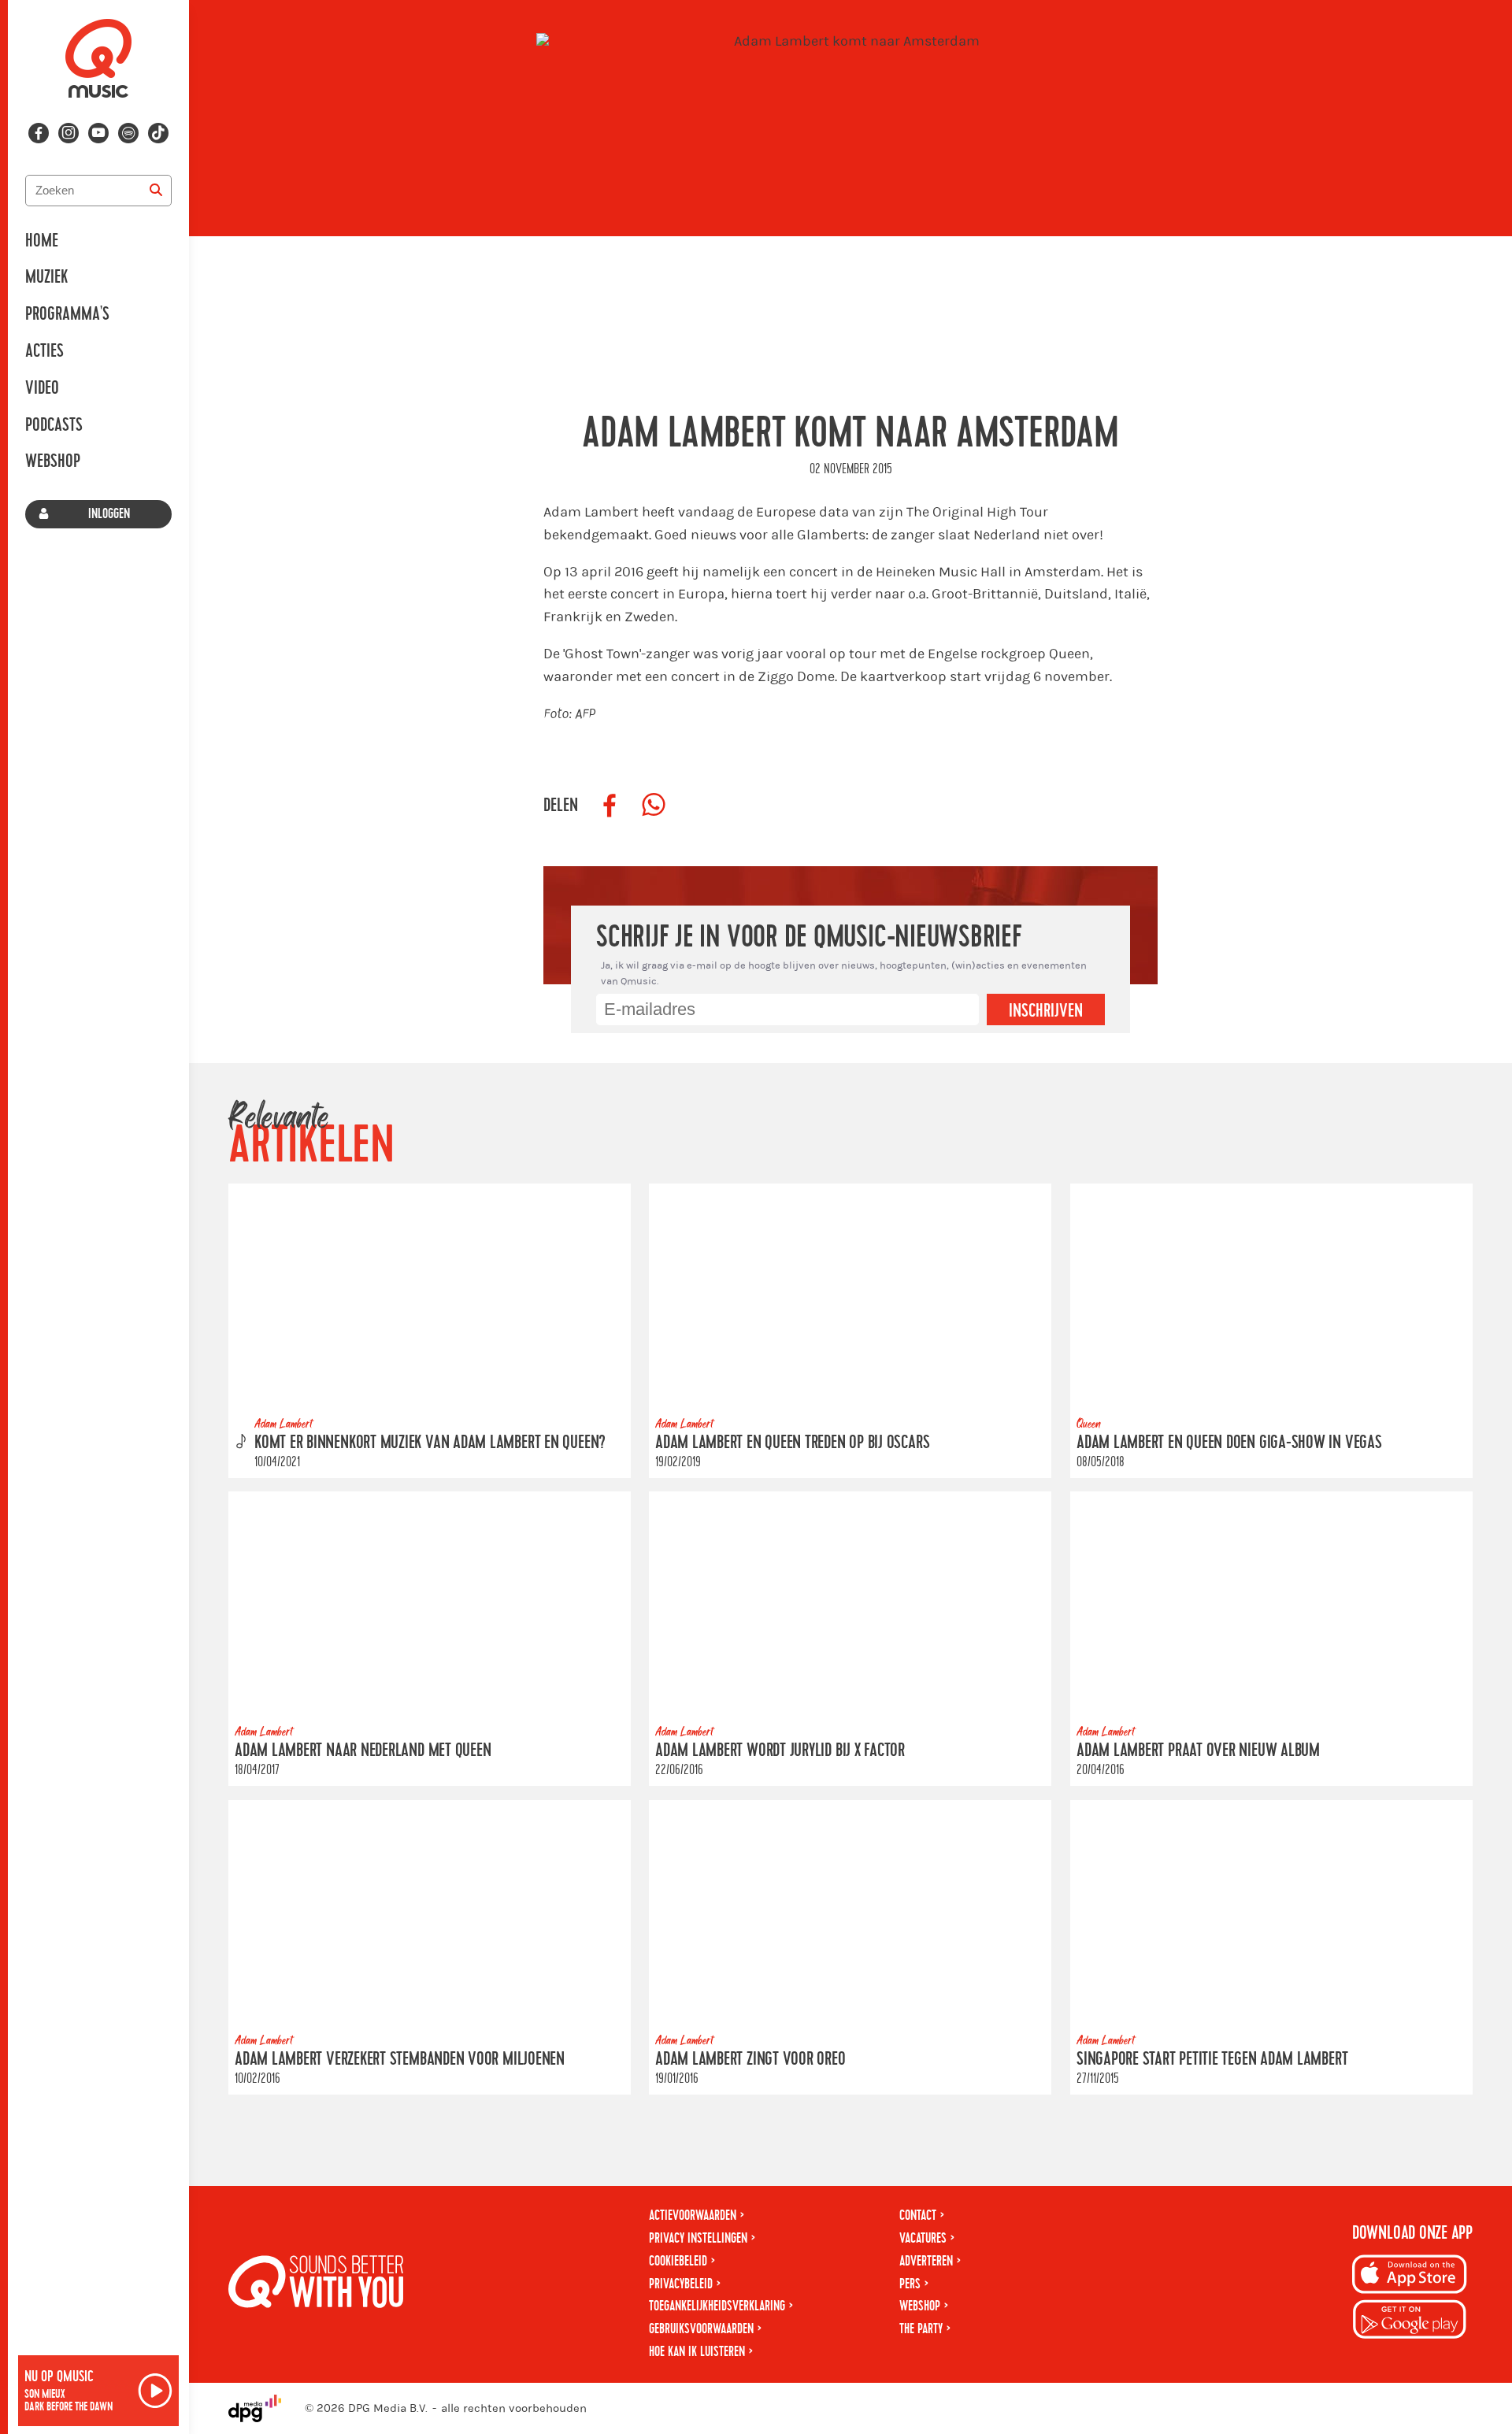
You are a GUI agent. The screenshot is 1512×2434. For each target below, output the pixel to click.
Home (42, 241)
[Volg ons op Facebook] (39, 133)
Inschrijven (1046, 1011)
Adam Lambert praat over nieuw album (1198, 1750)
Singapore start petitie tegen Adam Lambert (1212, 2059)
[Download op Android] (1410, 2322)
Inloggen (109, 514)
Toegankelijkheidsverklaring (717, 2306)
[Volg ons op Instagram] (69, 133)
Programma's (67, 314)
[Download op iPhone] (1410, 2277)
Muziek (46, 277)
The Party (921, 2329)
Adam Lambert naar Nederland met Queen (363, 1750)
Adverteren (926, 2261)
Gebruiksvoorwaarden (701, 2329)
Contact (918, 2215)
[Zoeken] (156, 191)
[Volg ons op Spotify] (128, 133)
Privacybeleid (681, 2284)
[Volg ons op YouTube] (98, 133)
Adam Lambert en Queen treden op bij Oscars (792, 1443)
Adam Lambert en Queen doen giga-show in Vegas (1229, 1443)
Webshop (53, 461)
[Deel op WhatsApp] (654, 806)
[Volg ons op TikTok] (158, 133)
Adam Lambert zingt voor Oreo (750, 2059)
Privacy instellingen (698, 2238)
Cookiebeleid (678, 2261)
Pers (910, 2284)
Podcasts (54, 425)
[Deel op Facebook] (610, 806)
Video (42, 388)
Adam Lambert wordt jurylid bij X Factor (780, 1750)
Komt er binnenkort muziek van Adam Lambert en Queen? (430, 1443)
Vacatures (923, 2238)
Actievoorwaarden (693, 2215)
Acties (44, 351)
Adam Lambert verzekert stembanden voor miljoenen (400, 2059)
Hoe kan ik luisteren (697, 2352)
